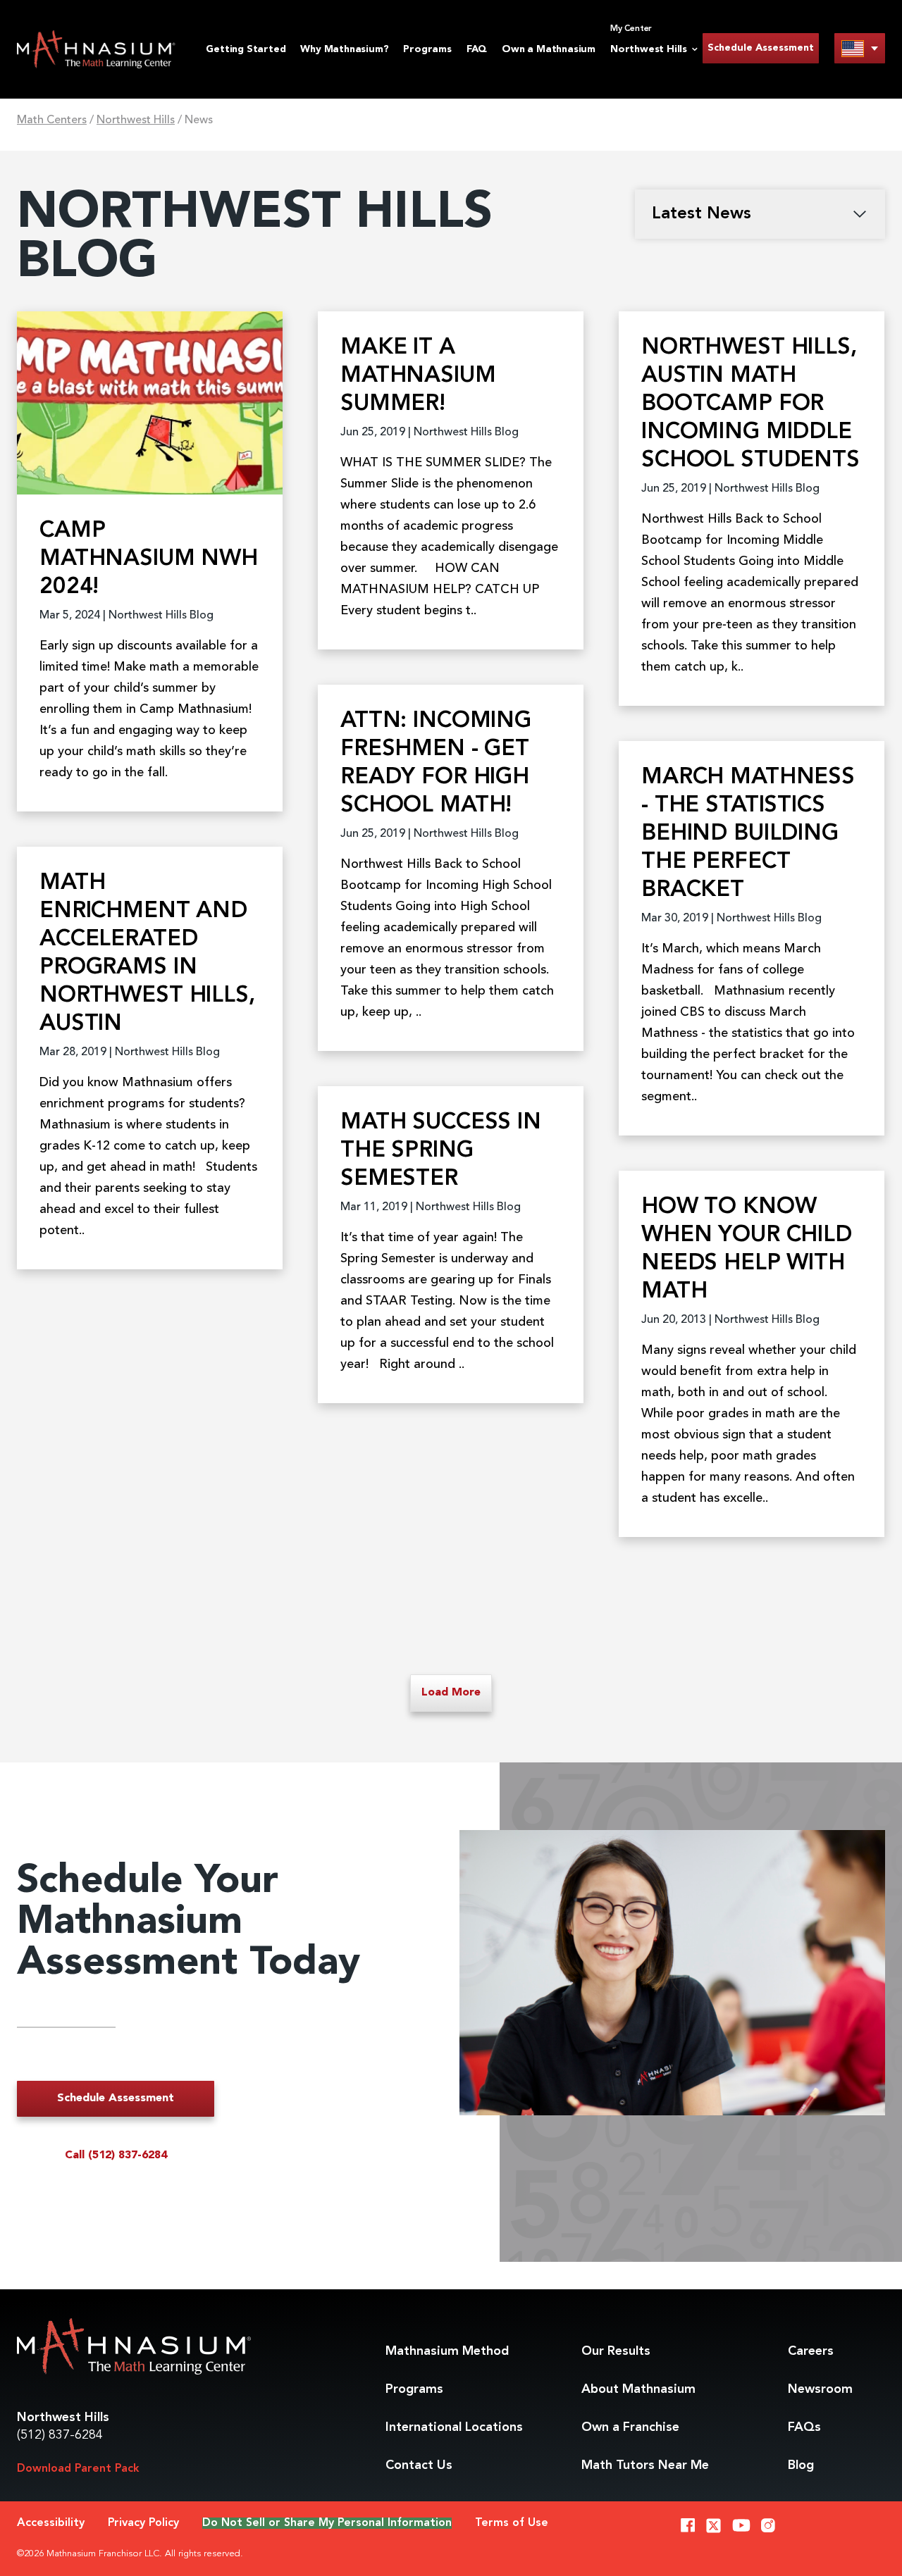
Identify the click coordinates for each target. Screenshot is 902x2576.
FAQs (804, 2427)
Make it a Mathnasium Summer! (418, 376)
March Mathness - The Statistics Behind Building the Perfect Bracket (748, 834)
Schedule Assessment (761, 48)
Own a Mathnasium (549, 49)
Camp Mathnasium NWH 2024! (149, 559)
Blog (801, 2465)
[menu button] (860, 48)
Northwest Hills (136, 120)
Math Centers (52, 120)
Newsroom (820, 2389)
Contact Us (419, 2465)
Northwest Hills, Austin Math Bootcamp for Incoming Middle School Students (750, 404)
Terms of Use (512, 2523)
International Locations (454, 2427)
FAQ (477, 49)
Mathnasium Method (447, 2351)
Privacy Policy (143, 2523)
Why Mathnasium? (344, 49)
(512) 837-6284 (60, 2435)
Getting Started (246, 49)
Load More (451, 1693)
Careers (811, 2351)
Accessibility (51, 2523)
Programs (427, 49)
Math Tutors (645, 2465)
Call (116, 2155)
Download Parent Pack (78, 2469)
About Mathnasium (638, 2389)
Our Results (616, 2351)
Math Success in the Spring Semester (441, 1151)
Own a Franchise (630, 2427)
